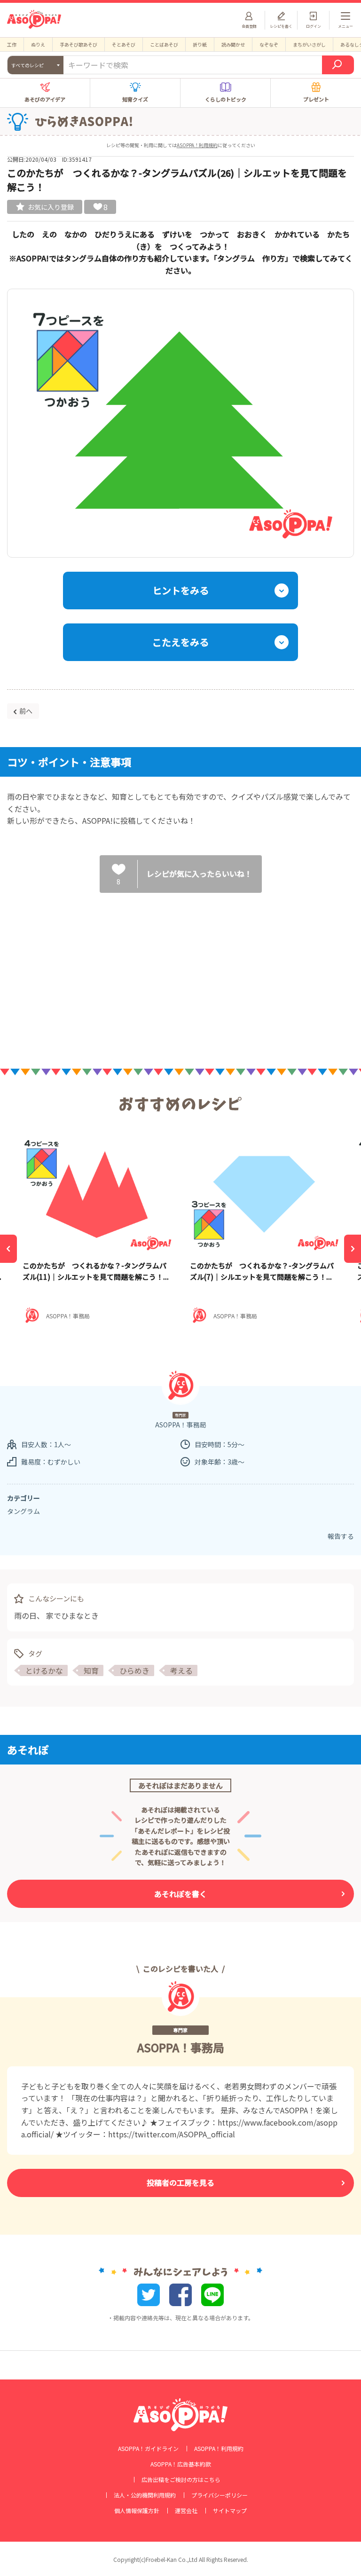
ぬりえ (38, 44)
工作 (12, 44)
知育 (91, 1670)
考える (181, 1670)
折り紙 (200, 44)
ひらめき (134, 1670)
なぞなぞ (269, 44)
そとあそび (124, 44)
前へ (26, 711)
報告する (341, 1536)
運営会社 (186, 2511)
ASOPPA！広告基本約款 (181, 2464)
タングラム (24, 1511)
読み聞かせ (233, 44)
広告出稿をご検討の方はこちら (181, 2480)
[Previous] (8, 1249)
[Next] (353, 1249)
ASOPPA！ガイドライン (148, 2449)
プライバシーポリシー (220, 2495)
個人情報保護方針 (137, 2511)
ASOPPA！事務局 (181, 2047)
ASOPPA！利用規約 (197, 145)
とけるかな (44, 1670)
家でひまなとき (72, 1615)
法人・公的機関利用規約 (145, 2495)
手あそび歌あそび (78, 44)
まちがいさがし (309, 44)
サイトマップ (230, 2511)
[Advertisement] (180, 973)
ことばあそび (164, 44)
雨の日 (25, 1615)
